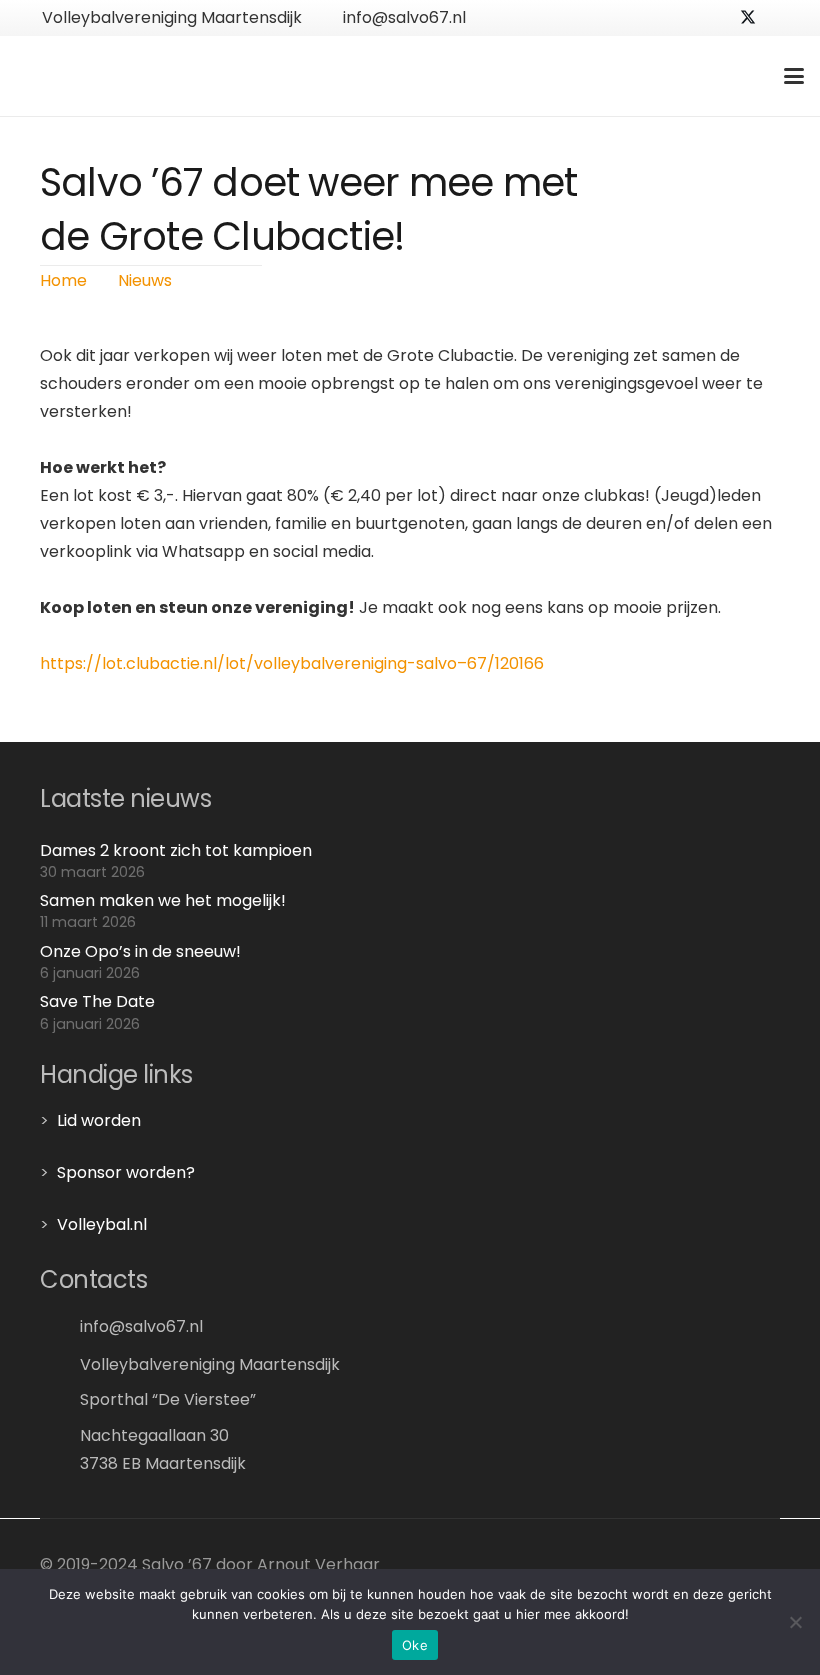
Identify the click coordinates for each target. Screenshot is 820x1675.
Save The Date (97, 1001)
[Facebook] (716, 18)
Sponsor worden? (126, 1172)
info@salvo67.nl (141, 1326)
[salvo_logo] (141, 76)
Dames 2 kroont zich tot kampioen (176, 850)
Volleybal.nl (102, 1224)
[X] (748, 18)
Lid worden (99, 1120)
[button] (794, 76)
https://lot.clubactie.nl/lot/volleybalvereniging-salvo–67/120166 (292, 663)
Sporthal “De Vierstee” (168, 1399)
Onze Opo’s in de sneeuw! (140, 951)
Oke (415, 1645)
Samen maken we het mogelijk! (163, 900)
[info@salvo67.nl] (60, 1326)
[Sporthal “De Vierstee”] (60, 1398)
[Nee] (795, 1622)
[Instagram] (780, 18)
